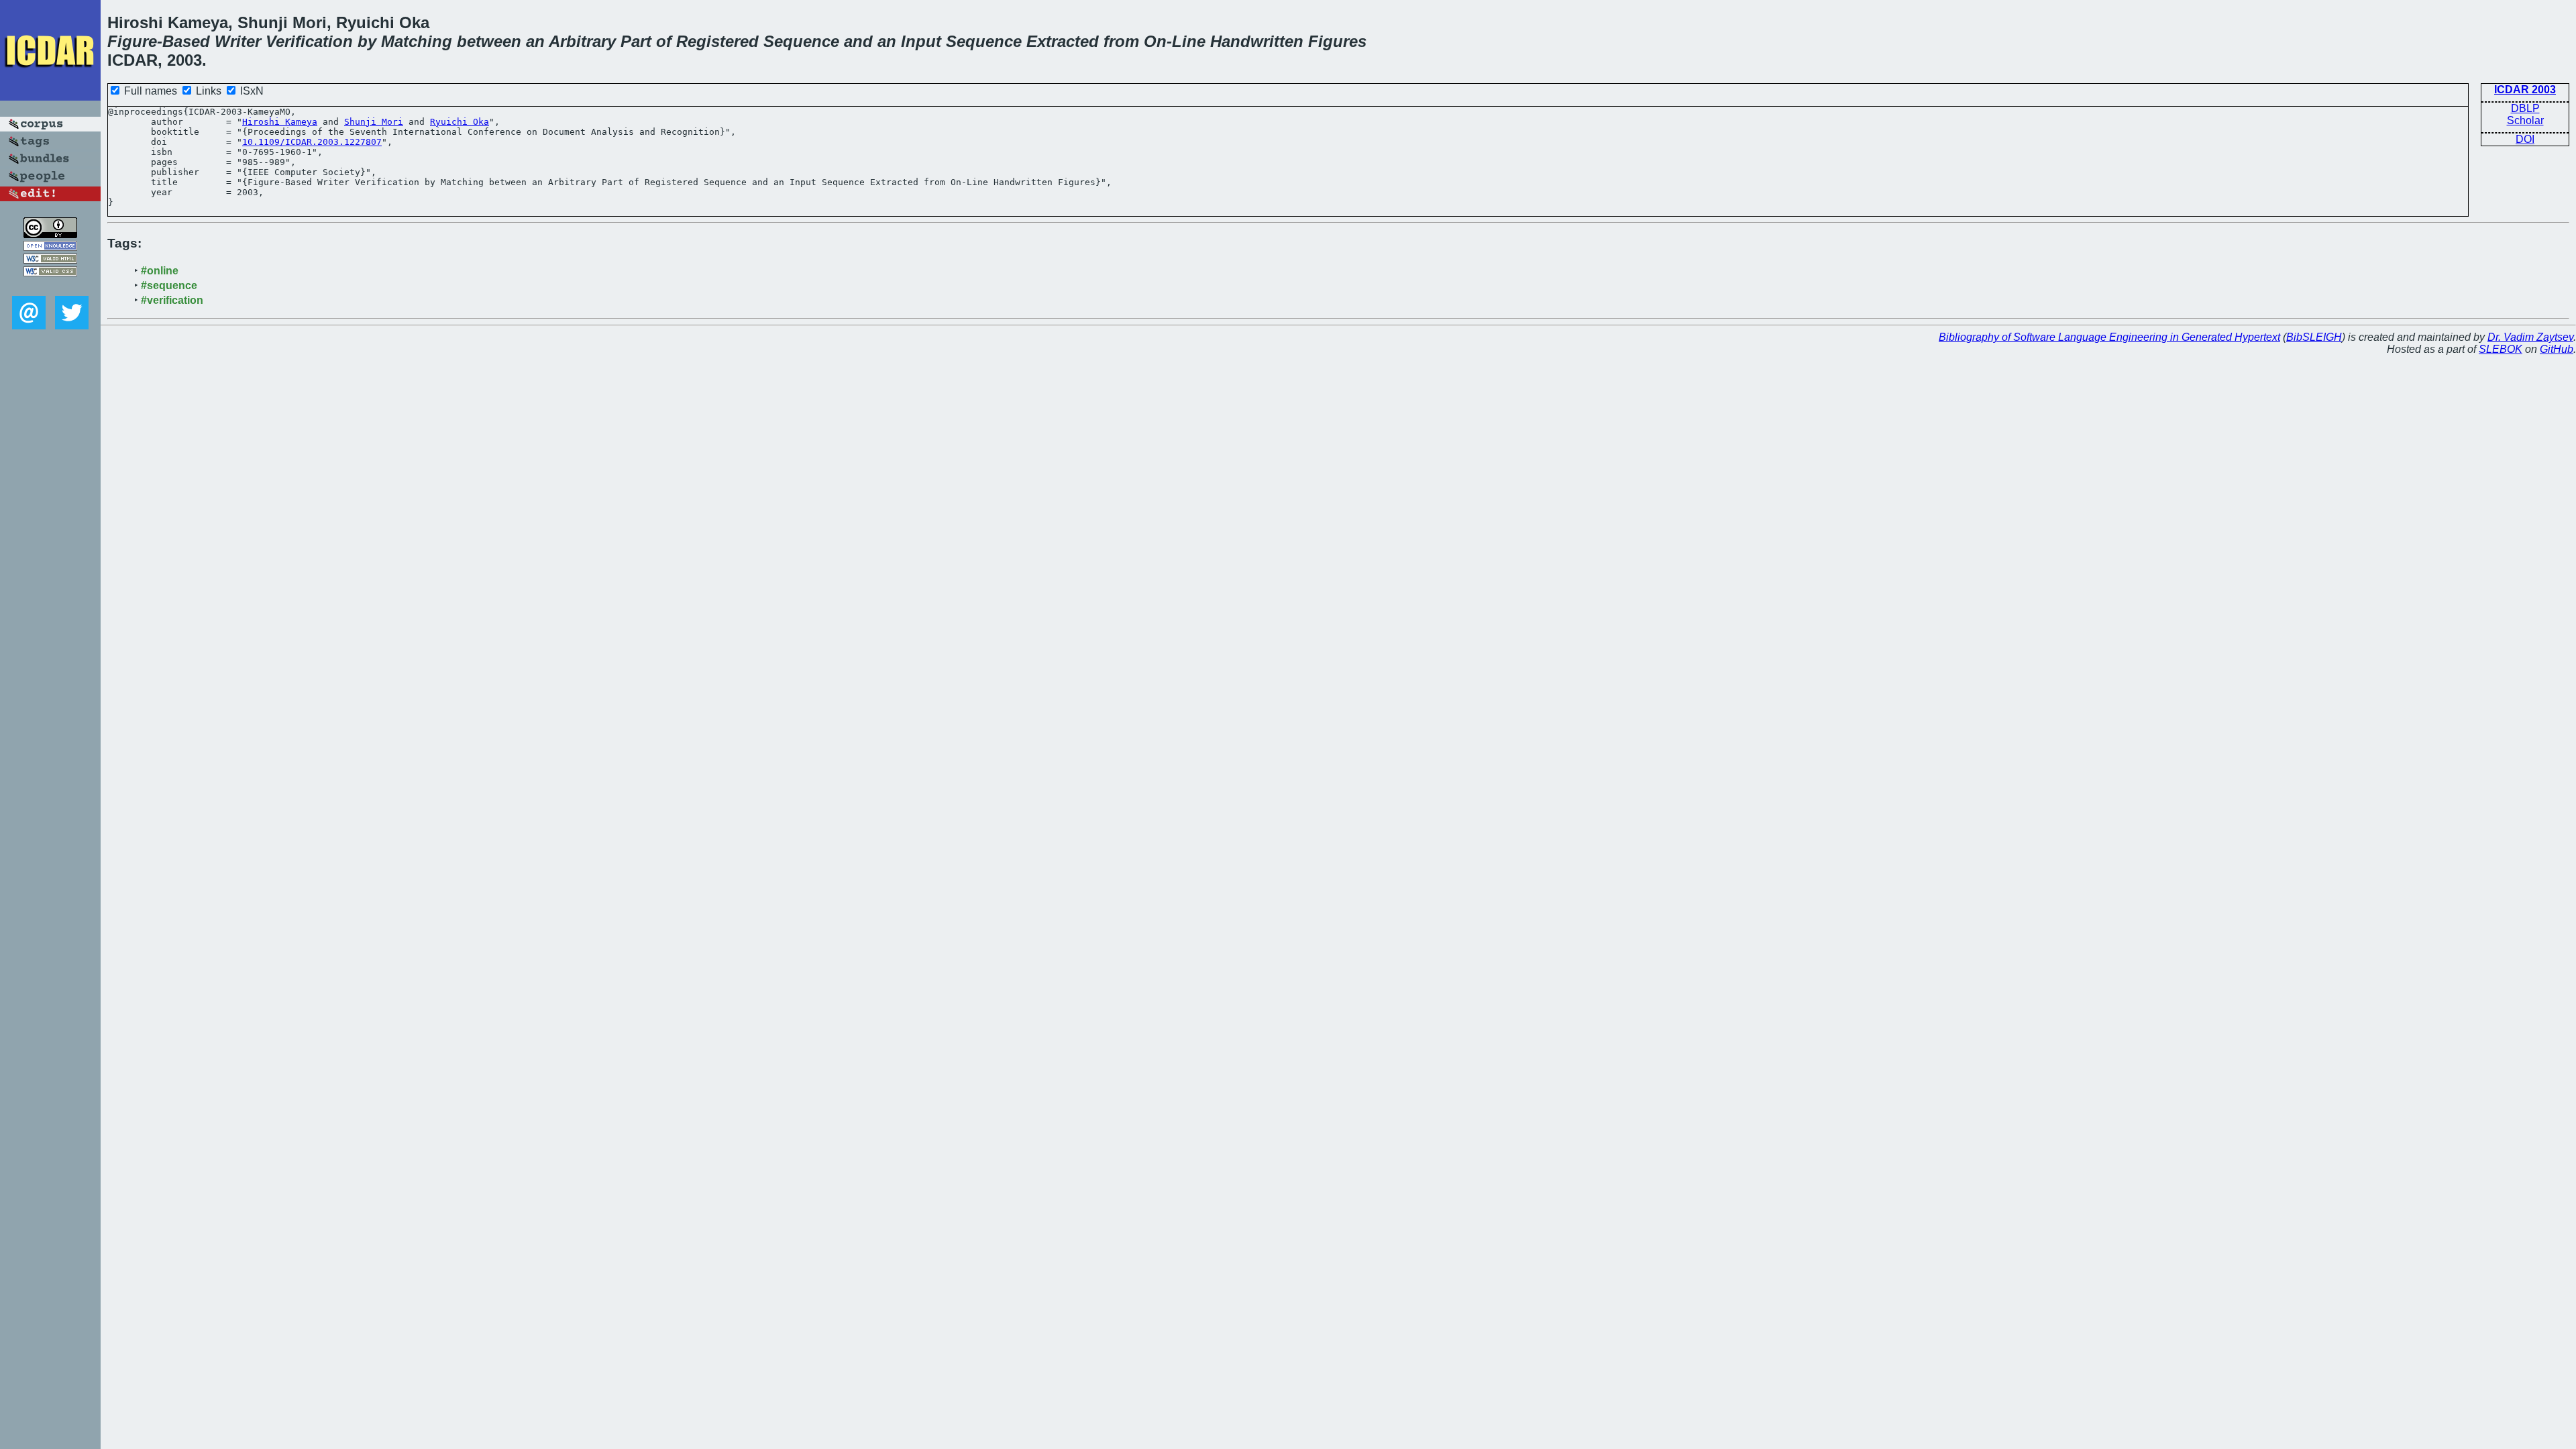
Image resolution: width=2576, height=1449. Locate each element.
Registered (717, 41)
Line (1189, 41)
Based (186, 41)
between (489, 41)
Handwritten (1257, 41)
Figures (1337, 41)
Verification (309, 41)
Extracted (1063, 41)
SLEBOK (2501, 349)
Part (636, 41)
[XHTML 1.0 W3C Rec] (50, 260)
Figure (132, 41)
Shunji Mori (374, 122)
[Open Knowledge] (50, 247)
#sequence (169, 285)
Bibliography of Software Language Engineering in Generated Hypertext (2109, 337)
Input (921, 41)
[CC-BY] (50, 234)
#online (160, 271)
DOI (2525, 139)
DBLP (2525, 108)
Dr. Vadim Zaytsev (2530, 337)
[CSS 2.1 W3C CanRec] (50, 286)
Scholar (2525, 120)
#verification (172, 300)
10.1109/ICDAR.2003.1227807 (312, 142)
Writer (238, 41)
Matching (417, 41)
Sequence (801, 41)
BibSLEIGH (2314, 337)
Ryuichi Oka (460, 122)
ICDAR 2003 (2525, 90)
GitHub (2557, 349)
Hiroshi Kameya (280, 122)
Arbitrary (582, 41)
